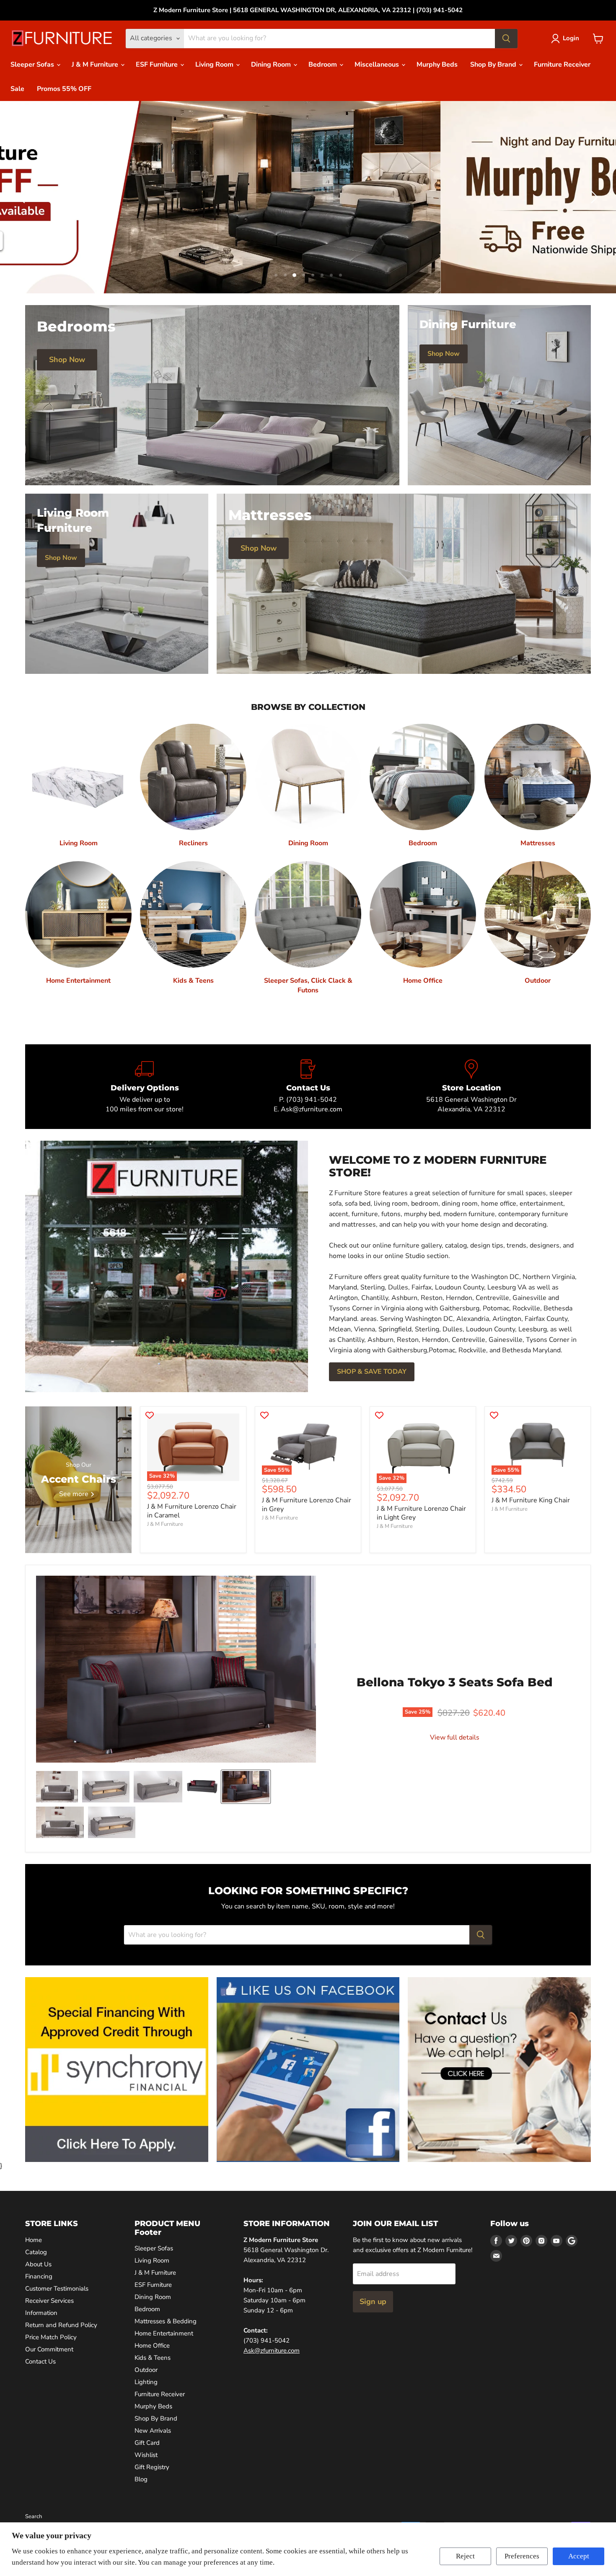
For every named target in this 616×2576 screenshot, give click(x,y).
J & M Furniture (96, 65)
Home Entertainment (164, 2333)
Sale (17, 89)
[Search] (506, 39)
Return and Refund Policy (61, 2325)
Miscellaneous (378, 65)
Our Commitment (49, 2349)
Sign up (373, 2302)
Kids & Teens (153, 2358)
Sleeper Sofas (33, 65)
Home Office (152, 2346)
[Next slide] (593, 197)
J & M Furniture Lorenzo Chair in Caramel (192, 1511)
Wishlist (146, 2455)
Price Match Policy (51, 2337)
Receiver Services (49, 2301)
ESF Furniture (158, 65)
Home (34, 2240)
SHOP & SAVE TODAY (372, 1372)
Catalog (36, 2252)
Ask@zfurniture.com (272, 2351)
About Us (38, 2264)
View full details (455, 1737)
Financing (39, 2276)
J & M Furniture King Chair (531, 1500)
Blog (141, 2479)
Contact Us (40, 2361)
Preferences (522, 2556)
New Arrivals (153, 2431)
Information (41, 2313)
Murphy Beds (437, 65)
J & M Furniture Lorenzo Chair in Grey (307, 1505)
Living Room (215, 65)
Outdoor (146, 2370)
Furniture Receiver (562, 65)
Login (571, 38)
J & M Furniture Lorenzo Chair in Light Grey (421, 1513)
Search (34, 2516)
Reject (465, 2556)
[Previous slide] (23, 197)
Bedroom (324, 65)
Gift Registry (152, 2467)
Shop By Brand (494, 65)
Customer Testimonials (57, 2289)
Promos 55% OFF (64, 89)
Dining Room (272, 65)
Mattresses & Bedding (166, 2321)
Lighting (146, 2382)
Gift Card (147, 2443)
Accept (579, 2556)
